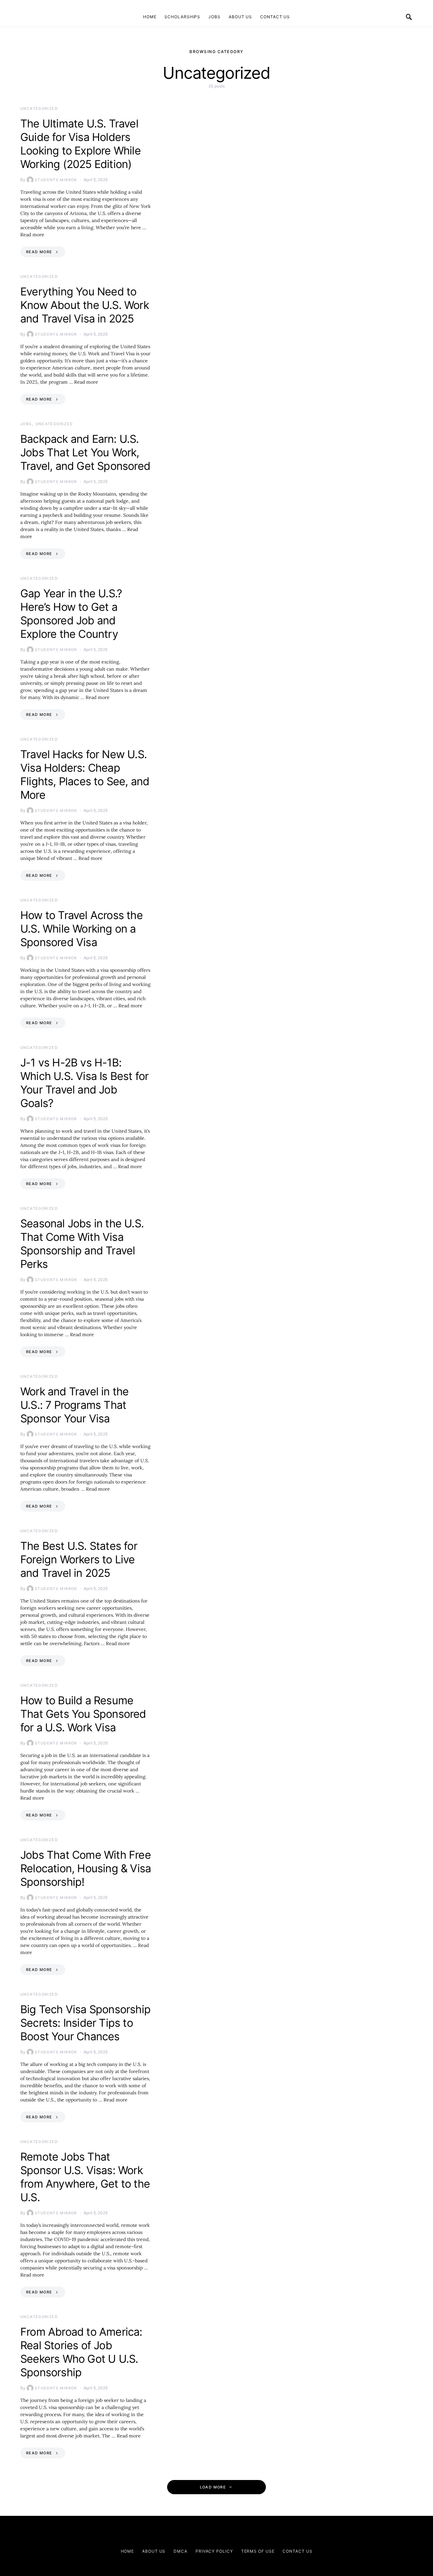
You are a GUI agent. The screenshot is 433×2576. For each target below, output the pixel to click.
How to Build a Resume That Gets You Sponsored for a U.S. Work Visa (83, 1714)
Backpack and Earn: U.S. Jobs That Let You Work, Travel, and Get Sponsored (85, 452)
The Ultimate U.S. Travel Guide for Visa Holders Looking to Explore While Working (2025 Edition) (81, 144)
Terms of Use (258, 2551)
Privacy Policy (214, 2551)
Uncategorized (39, 109)
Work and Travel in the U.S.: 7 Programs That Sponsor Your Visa (74, 1405)
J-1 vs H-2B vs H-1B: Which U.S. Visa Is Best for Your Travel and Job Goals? (84, 1083)
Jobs (214, 17)
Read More (39, 252)
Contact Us (275, 17)
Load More (213, 2487)
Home (150, 17)
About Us (240, 17)
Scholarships (182, 17)
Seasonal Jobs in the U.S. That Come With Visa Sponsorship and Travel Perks (82, 1244)
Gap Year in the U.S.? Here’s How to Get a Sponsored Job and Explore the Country (71, 614)
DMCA (180, 2551)
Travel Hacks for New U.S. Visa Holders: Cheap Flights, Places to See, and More (85, 775)
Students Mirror (56, 180)
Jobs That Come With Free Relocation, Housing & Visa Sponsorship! (86, 1868)
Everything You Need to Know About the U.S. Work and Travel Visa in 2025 (85, 305)
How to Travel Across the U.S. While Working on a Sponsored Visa (82, 929)
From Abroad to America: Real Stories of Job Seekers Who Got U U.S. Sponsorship (81, 2352)
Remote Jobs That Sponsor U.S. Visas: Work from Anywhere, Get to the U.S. (85, 2177)
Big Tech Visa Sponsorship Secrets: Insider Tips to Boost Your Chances (85, 2023)
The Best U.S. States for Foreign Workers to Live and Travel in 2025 (79, 1559)
